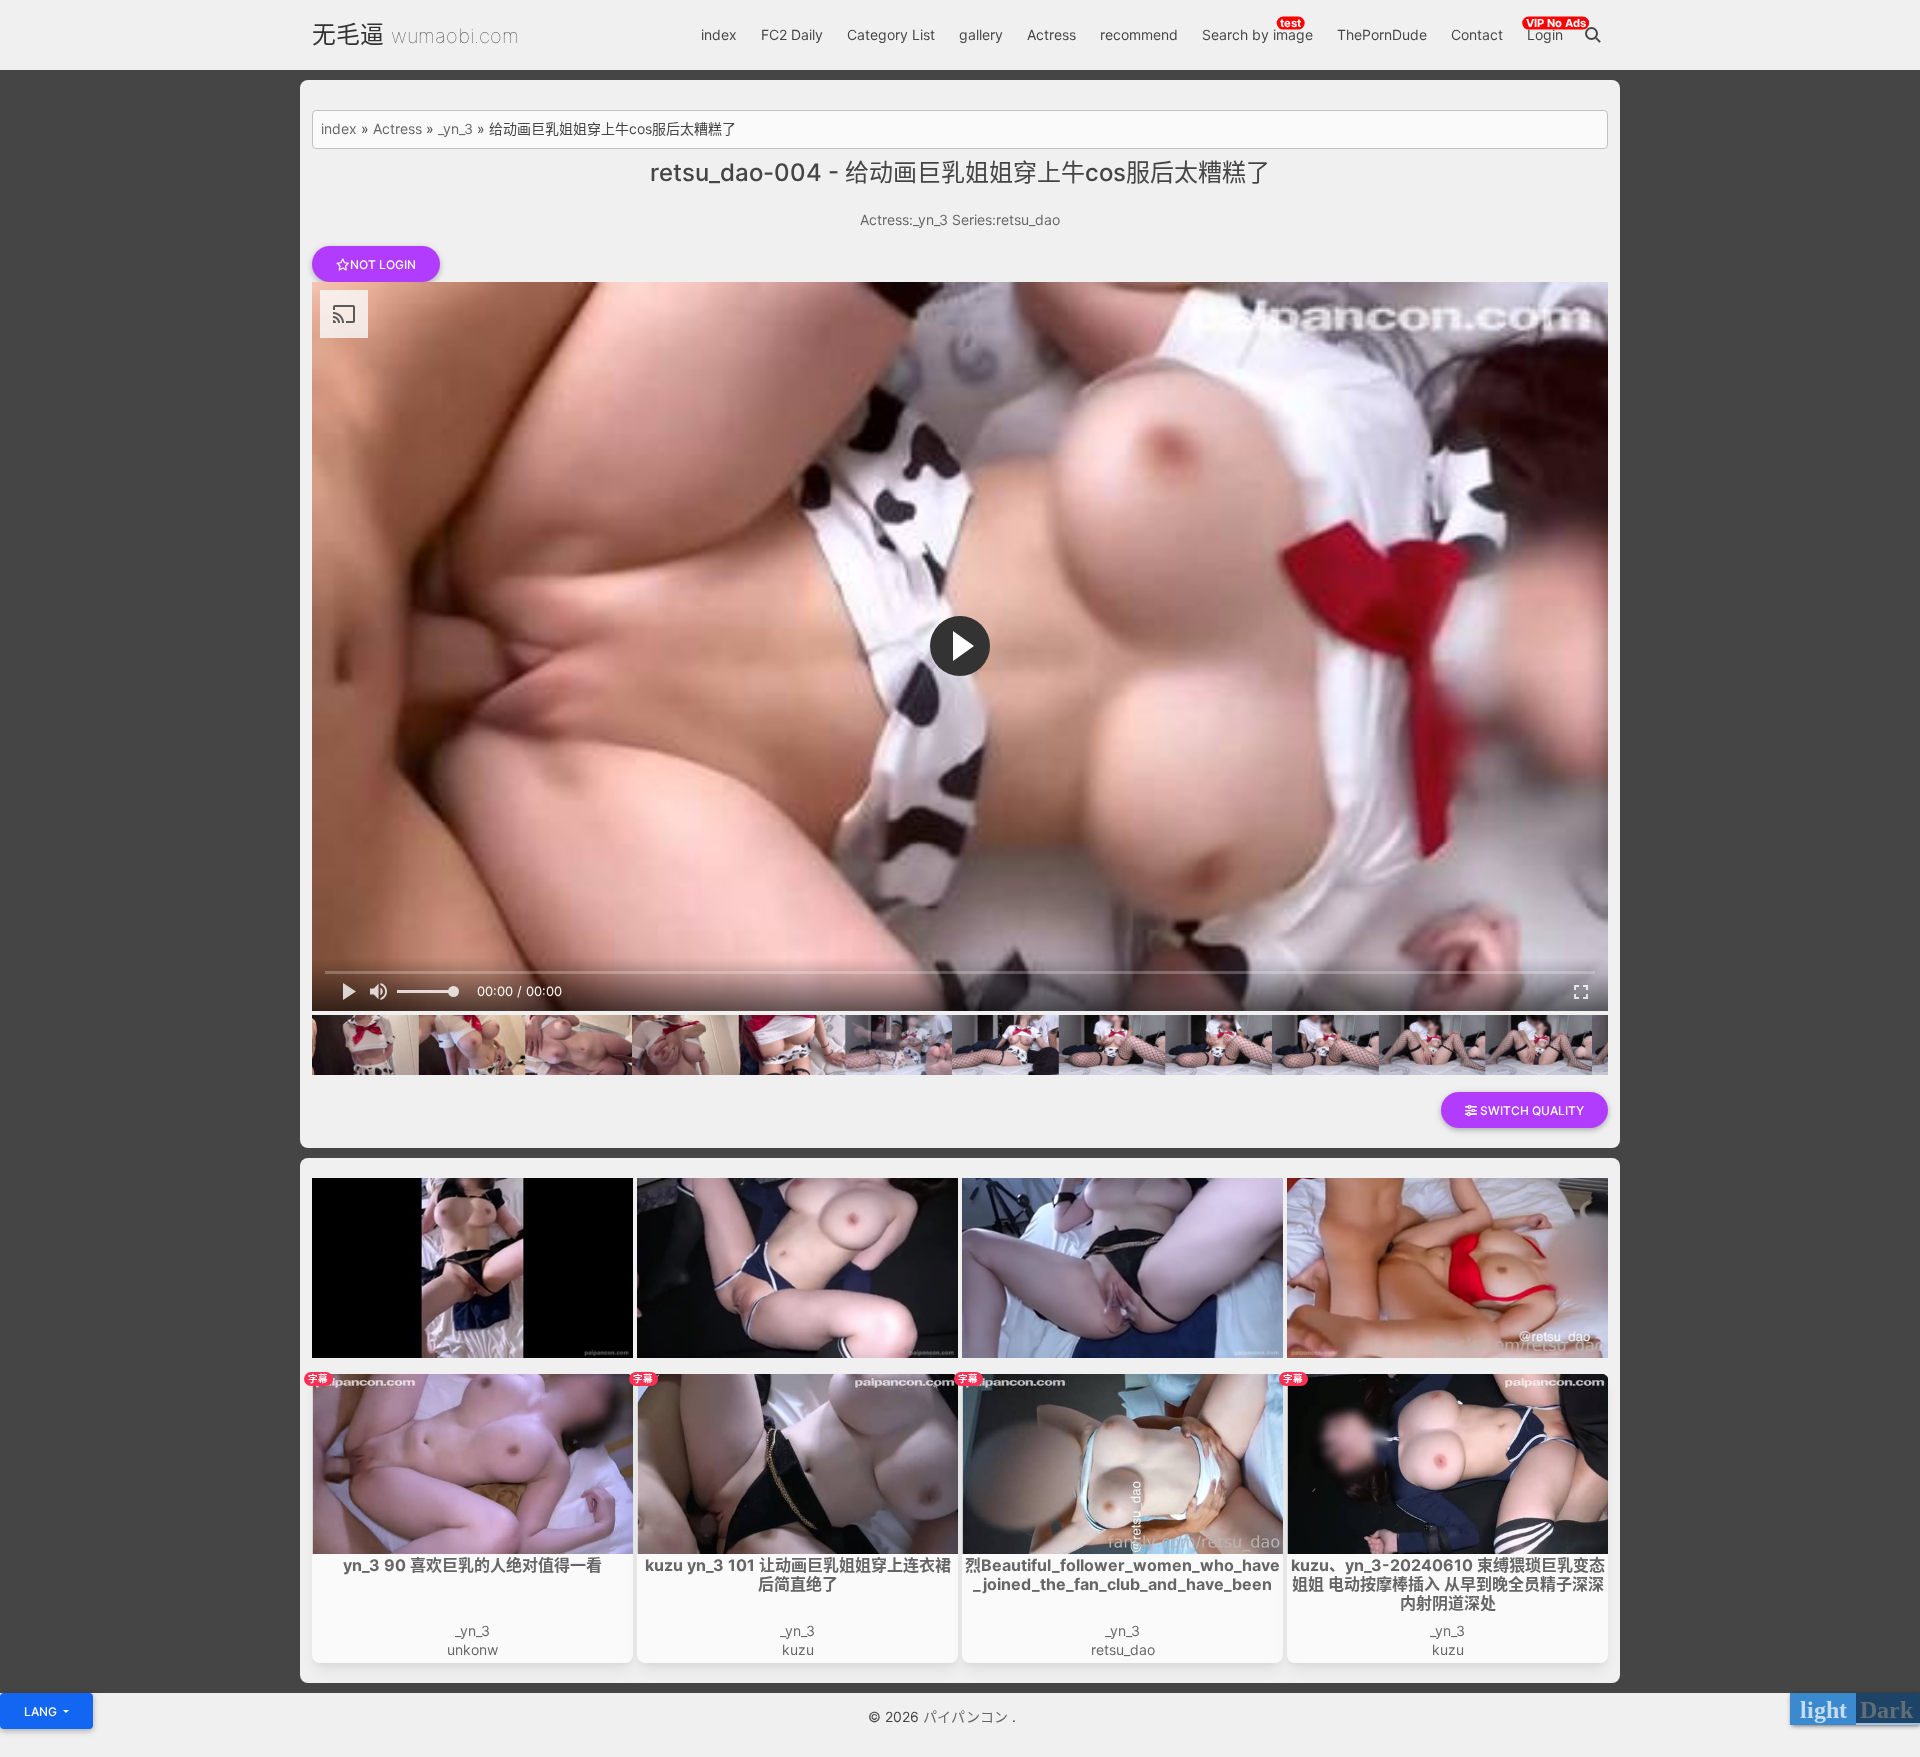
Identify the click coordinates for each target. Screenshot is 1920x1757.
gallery (981, 34)
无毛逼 (348, 34)
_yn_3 (455, 129)
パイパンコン (967, 1716)
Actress (1051, 34)
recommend (1139, 34)
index (719, 34)
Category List (891, 34)
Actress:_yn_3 (904, 219)
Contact (1477, 34)
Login (1545, 34)
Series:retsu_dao (1006, 219)
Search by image (1257, 34)
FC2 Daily (792, 34)
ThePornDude (1382, 34)
